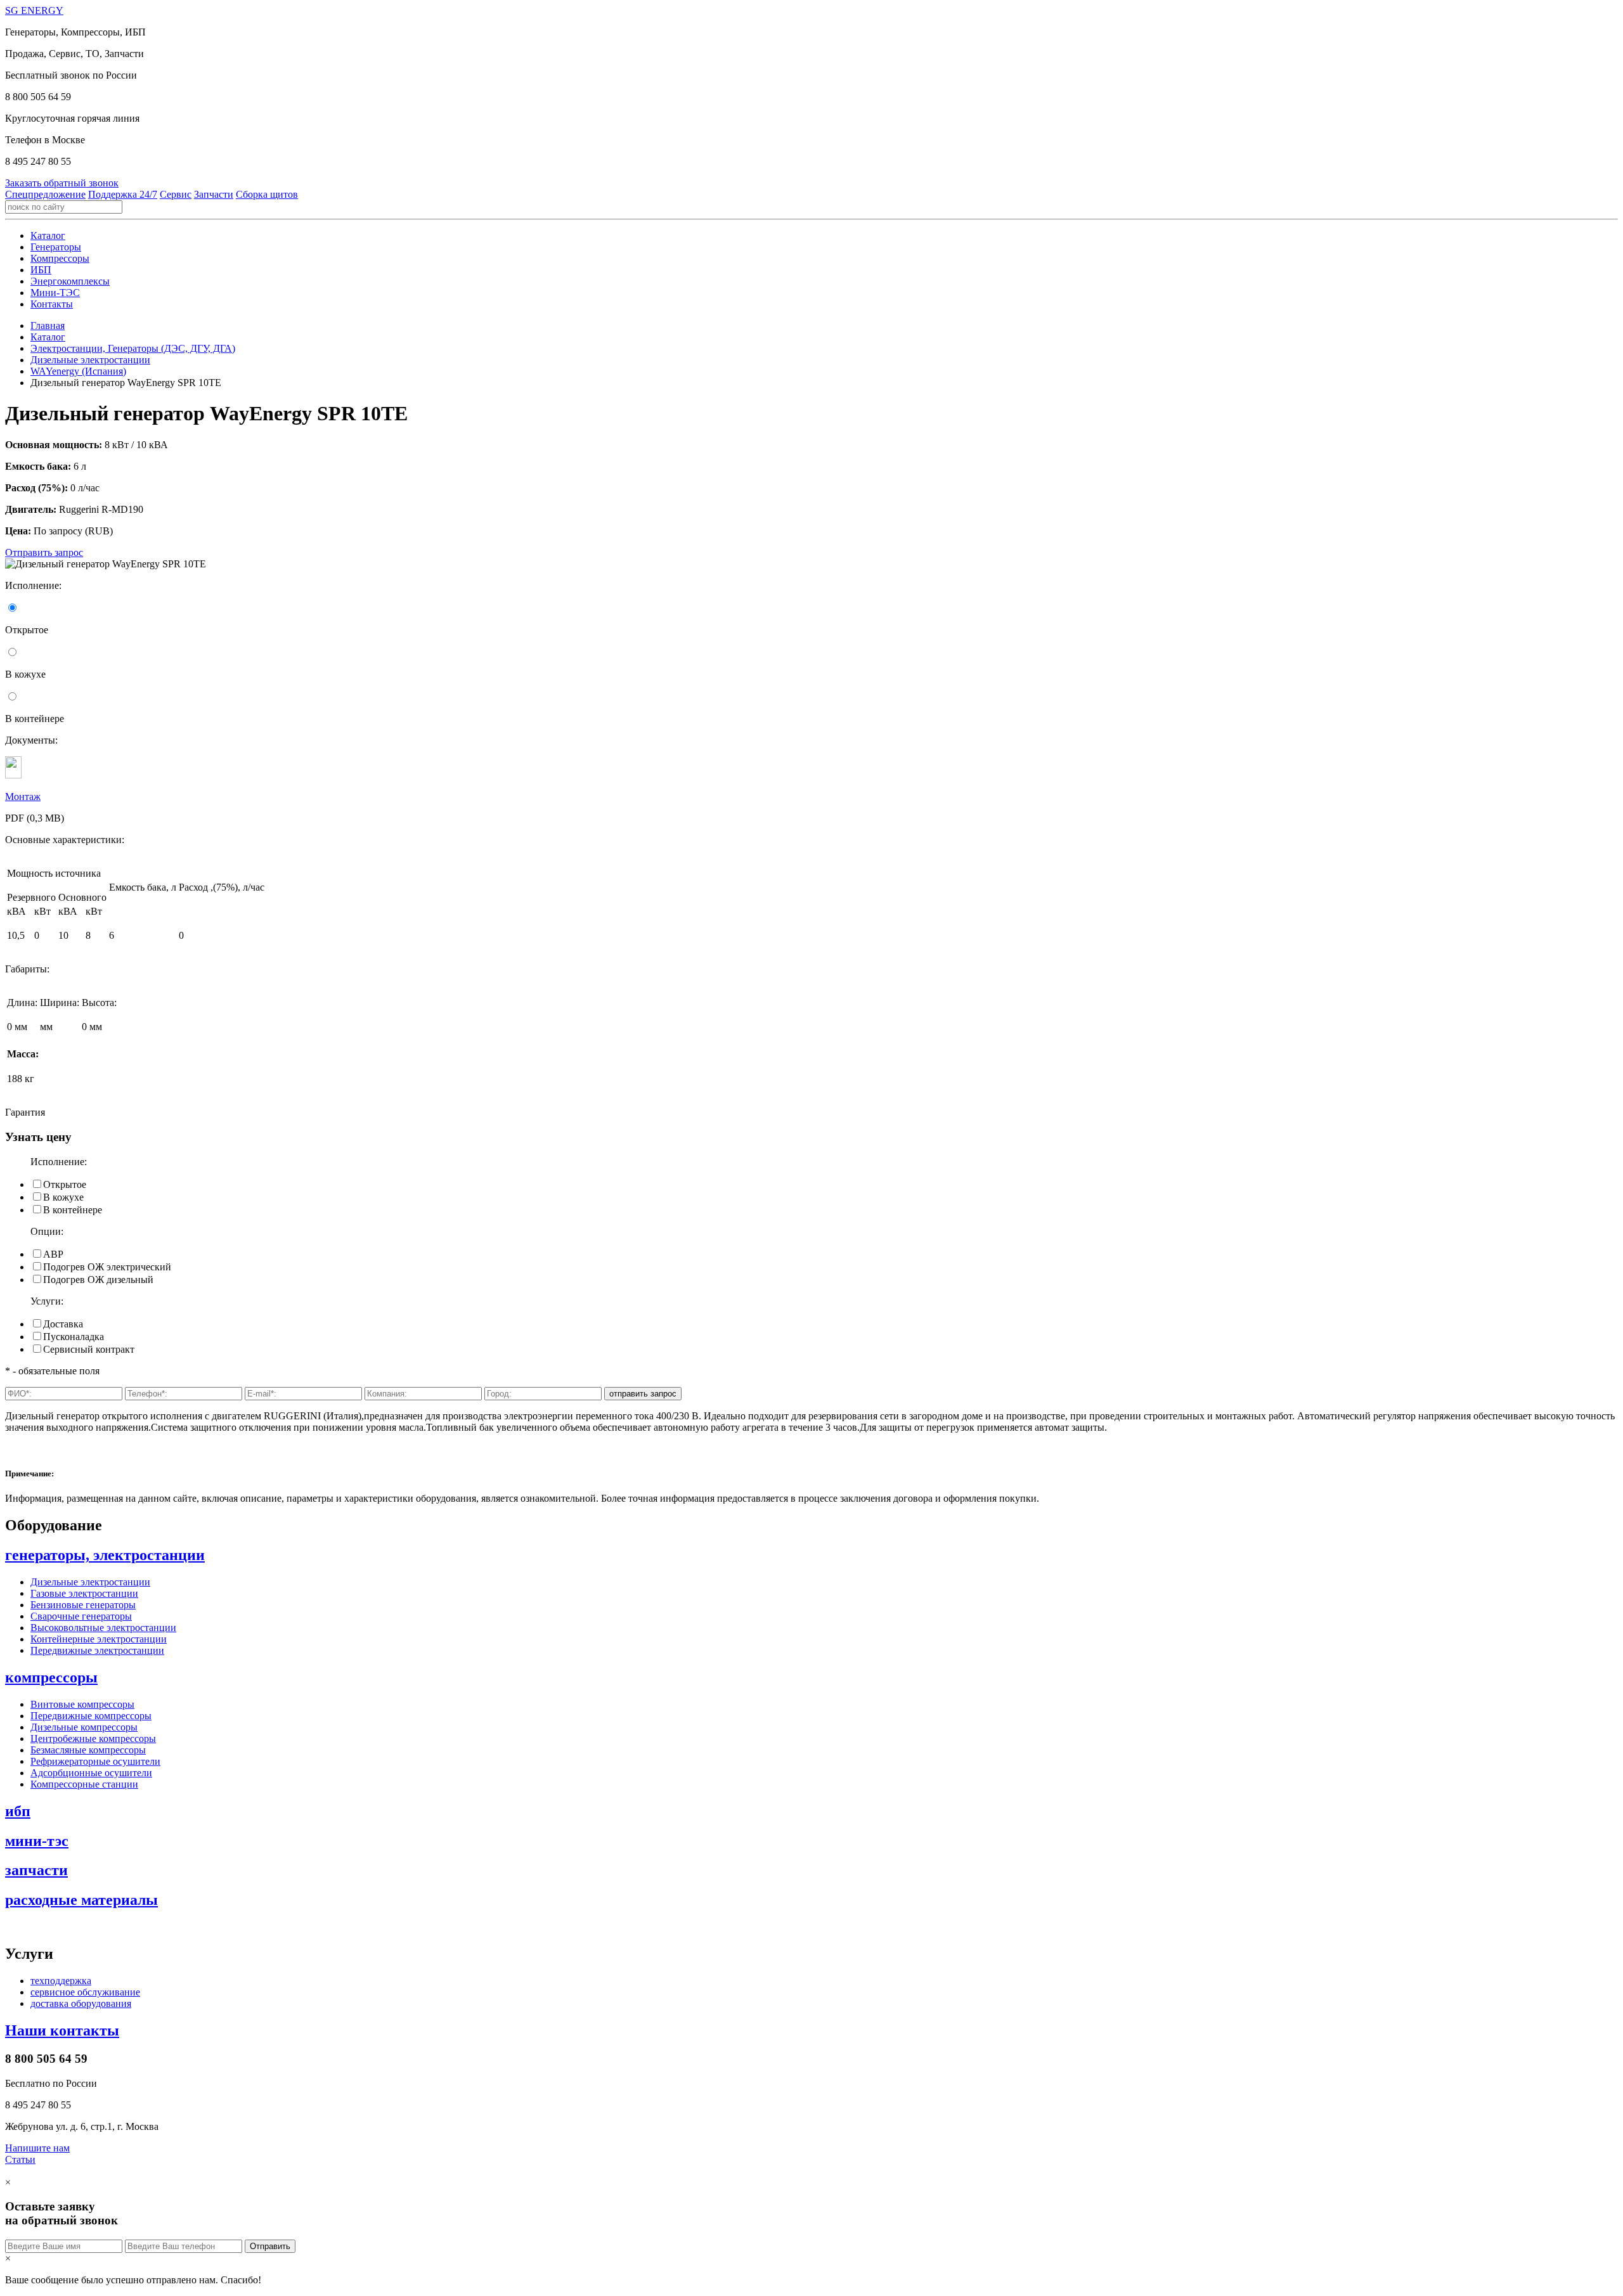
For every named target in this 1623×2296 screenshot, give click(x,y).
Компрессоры (60, 258)
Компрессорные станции (84, 1784)
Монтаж (23, 797)
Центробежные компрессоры (93, 1738)
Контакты (52, 304)
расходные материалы (81, 1900)
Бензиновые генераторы (83, 1605)
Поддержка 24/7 (123, 194)
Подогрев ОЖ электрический (107, 1267)
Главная (48, 326)
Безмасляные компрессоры (88, 1750)
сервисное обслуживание (85, 1992)
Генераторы (56, 247)
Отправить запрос (44, 552)
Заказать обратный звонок (62, 183)
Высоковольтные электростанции (103, 1628)
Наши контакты (62, 2030)
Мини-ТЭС (55, 293)
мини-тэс (37, 1841)
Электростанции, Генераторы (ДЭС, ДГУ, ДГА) (133, 348)
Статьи (20, 2159)
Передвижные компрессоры (91, 1716)
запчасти (36, 1870)
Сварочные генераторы (81, 1616)
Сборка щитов (267, 194)
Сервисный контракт (89, 1349)
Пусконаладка (74, 1337)
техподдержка (61, 1981)
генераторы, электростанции (105, 1555)
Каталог (48, 235)
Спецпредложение (45, 194)
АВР (53, 1254)
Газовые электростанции (84, 1593)
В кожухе (63, 1197)
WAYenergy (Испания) (78, 371)
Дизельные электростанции (90, 360)
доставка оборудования (81, 2003)
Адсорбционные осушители (91, 1773)
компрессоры (51, 1677)
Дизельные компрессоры (84, 1727)
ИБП (41, 270)
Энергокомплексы (70, 281)
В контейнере (73, 1210)
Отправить (270, 2246)
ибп (18, 1811)
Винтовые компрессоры (82, 1704)
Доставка (63, 1324)
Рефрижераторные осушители (95, 1761)
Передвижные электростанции (97, 1650)
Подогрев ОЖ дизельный (98, 1280)
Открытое (65, 1184)
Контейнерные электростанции (99, 1639)
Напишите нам (37, 2148)
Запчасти (214, 194)
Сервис (176, 194)
